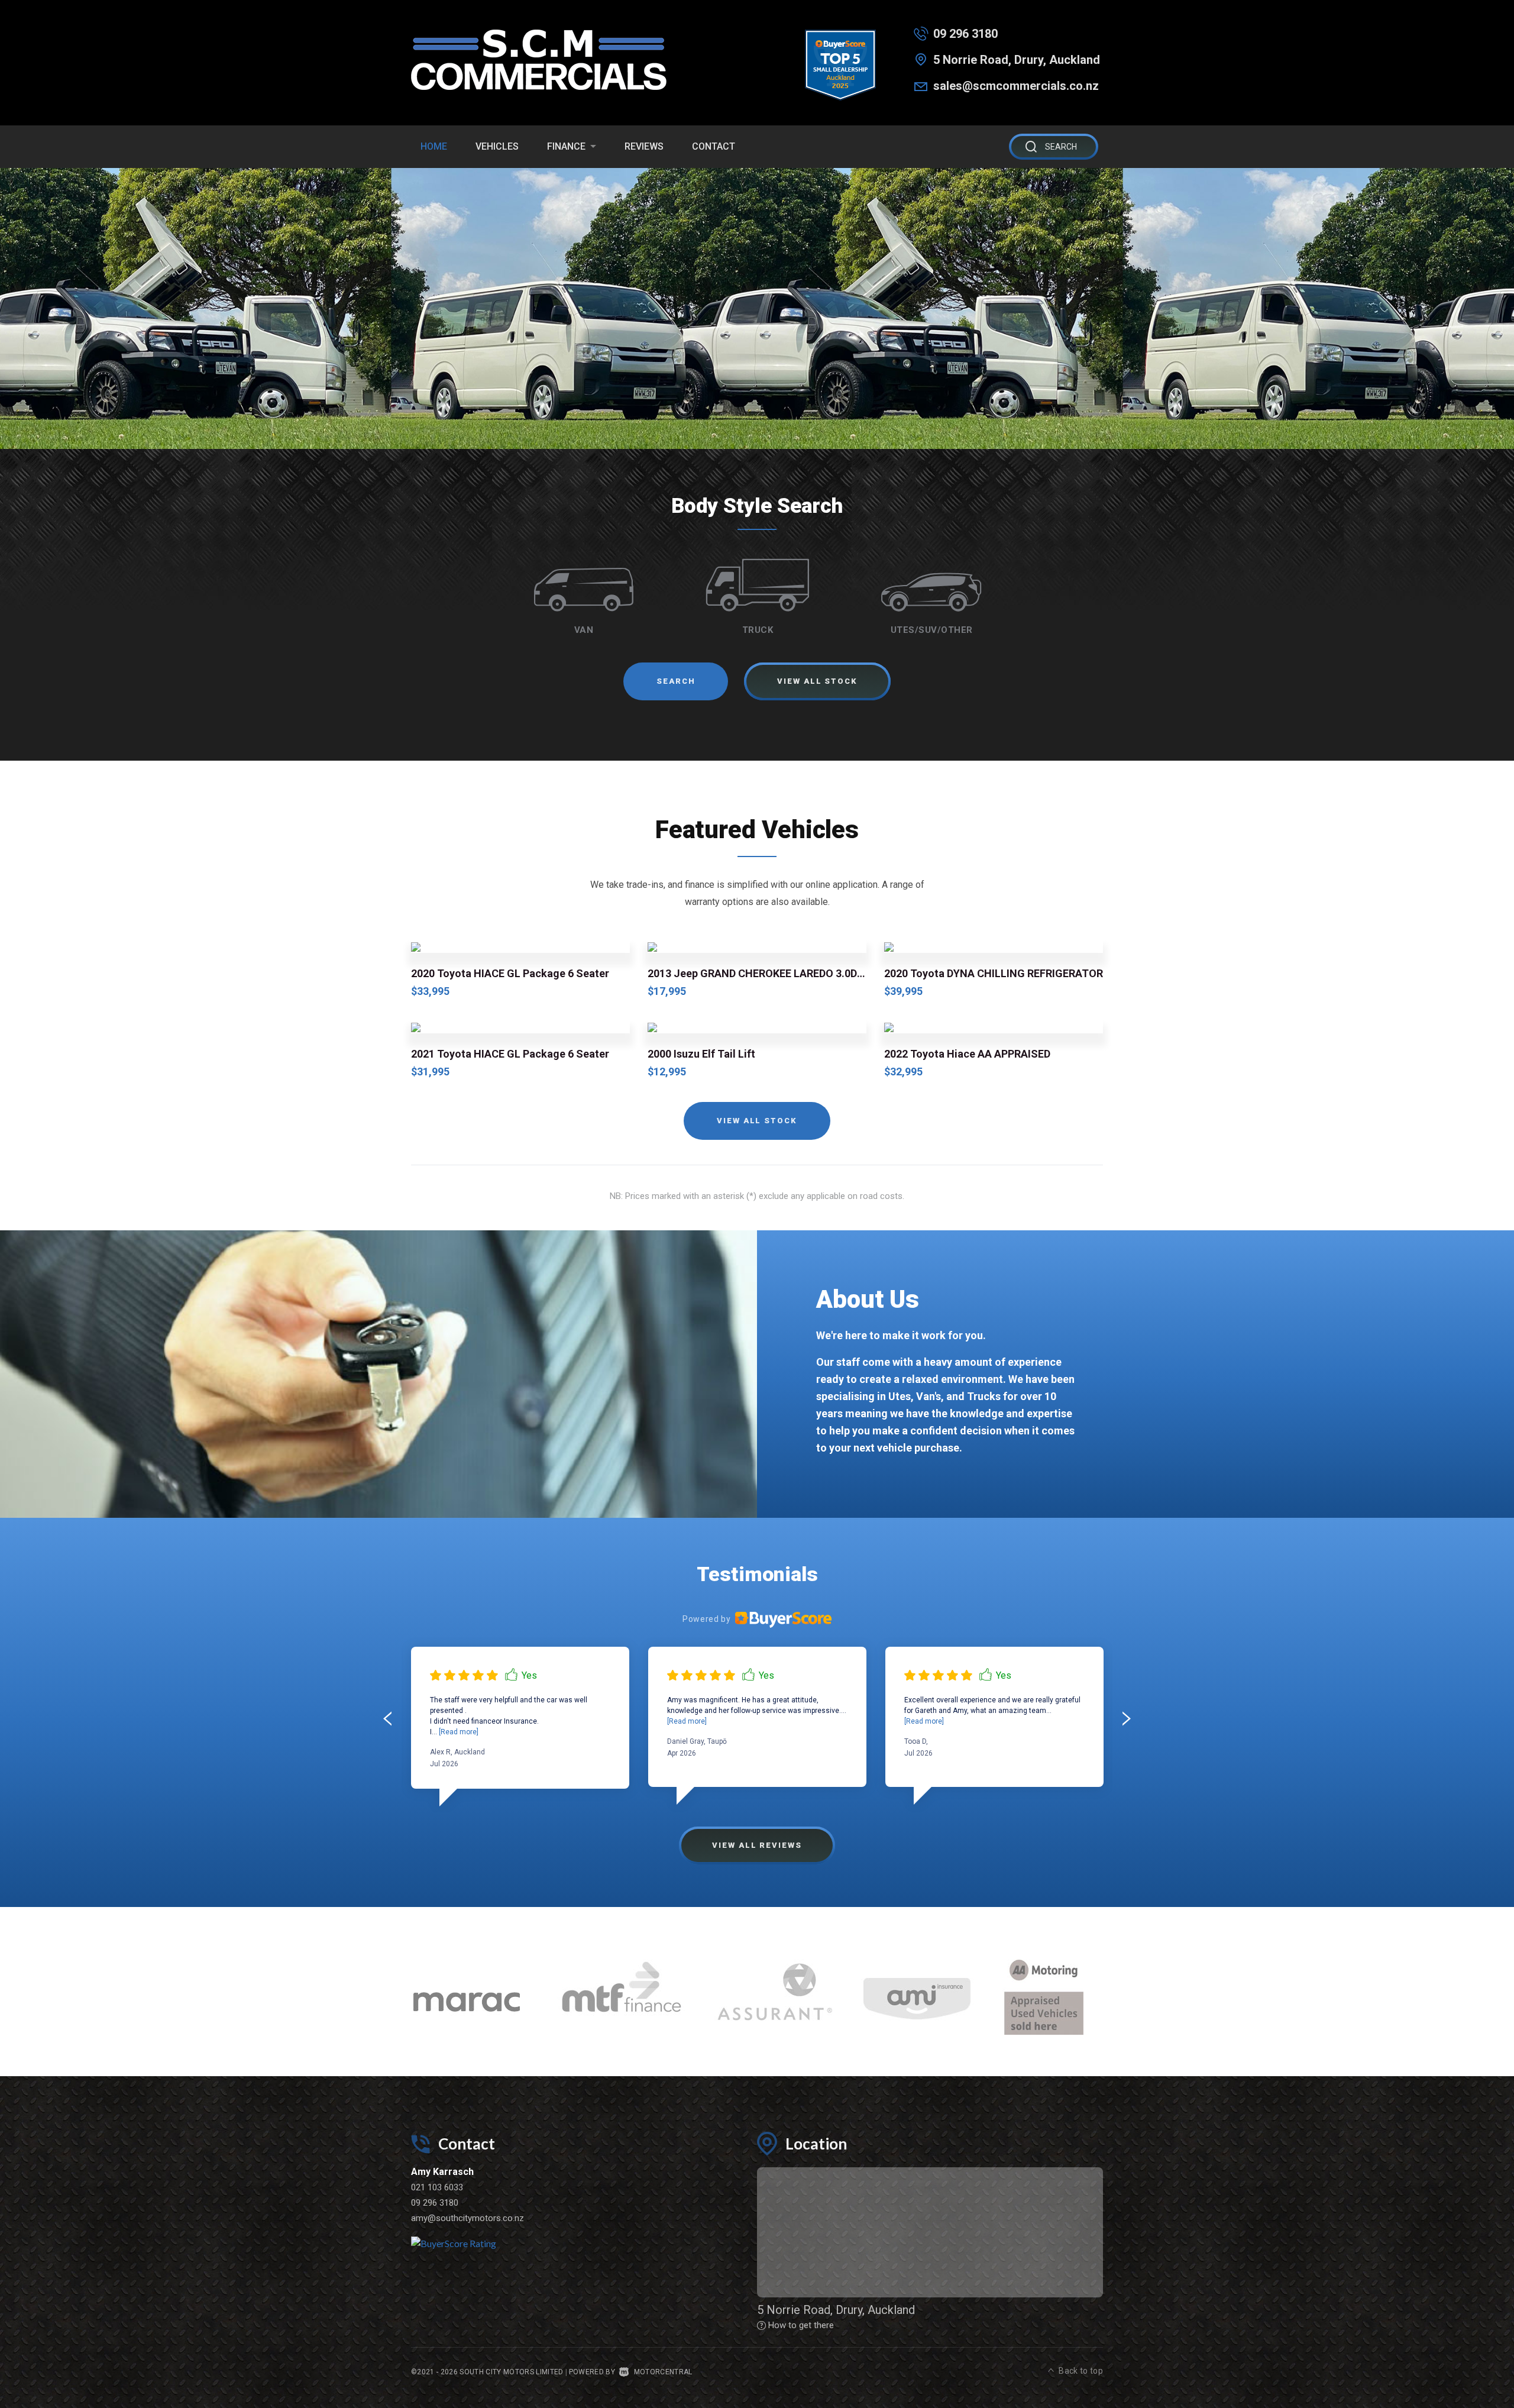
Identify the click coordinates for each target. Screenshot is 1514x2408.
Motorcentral (663, 2372)
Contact (714, 146)
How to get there (801, 2325)
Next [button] (1109, 1694)
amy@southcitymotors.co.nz (468, 2218)
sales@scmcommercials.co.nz (1016, 86)
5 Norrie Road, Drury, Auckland (1017, 60)
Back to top (1081, 2371)
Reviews (644, 146)
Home (434, 146)
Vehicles (497, 146)
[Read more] (458, 1732)
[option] (757, 308)
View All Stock (757, 1121)
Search (676, 681)
